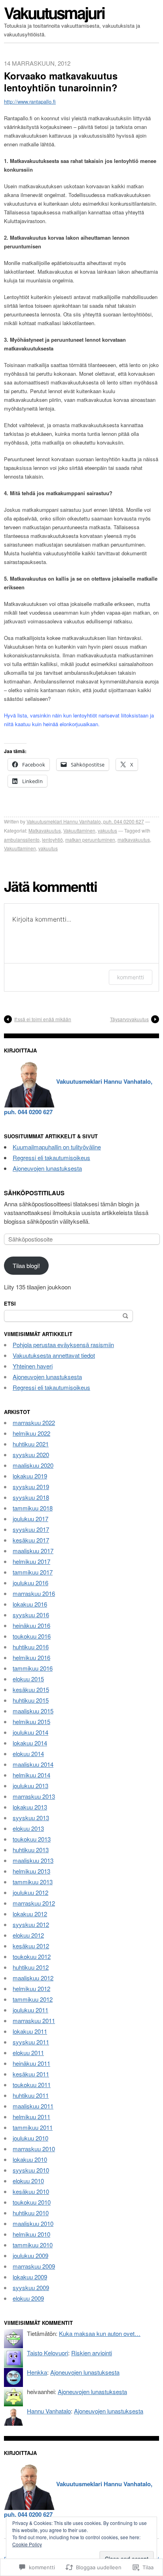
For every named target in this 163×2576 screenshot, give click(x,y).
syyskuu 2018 (31, 1497)
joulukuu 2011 (30, 2010)
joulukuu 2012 (30, 1892)
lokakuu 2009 (30, 2277)
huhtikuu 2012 (31, 1967)
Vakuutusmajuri (54, 12)
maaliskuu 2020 (33, 1465)
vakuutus (107, 830)
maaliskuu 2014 (33, 1764)
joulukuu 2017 (30, 1519)
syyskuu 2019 (31, 1487)
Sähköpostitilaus (34, 1193)
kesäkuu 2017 (31, 1540)
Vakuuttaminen (79, 830)
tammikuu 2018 (33, 1508)
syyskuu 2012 (31, 1924)
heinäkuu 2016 (31, 1625)
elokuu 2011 (28, 2053)
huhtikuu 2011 (31, 2095)
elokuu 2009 (28, 2298)
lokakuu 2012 (30, 1914)
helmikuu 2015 (31, 1721)
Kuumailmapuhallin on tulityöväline (57, 1147)
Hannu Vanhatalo (49, 2411)
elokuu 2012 (28, 1935)
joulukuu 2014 (30, 1732)
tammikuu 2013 (33, 1882)
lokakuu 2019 (30, 1476)
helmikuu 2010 (31, 2234)
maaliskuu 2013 (33, 1860)
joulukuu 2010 (30, 2138)
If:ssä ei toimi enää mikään (43, 1019)
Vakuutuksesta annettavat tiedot (54, 1355)
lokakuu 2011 (30, 2031)
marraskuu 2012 (34, 1903)
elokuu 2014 (28, 1754)
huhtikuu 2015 (31, 1700)
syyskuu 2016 (31, 1615)
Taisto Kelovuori (47, 2353)
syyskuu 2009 (31, 2287)
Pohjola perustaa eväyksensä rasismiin (63, 1345)
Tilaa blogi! (26, 1265)
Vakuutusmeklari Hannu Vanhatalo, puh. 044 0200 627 (85, 821)
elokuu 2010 (28, 2181)
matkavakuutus (134, 839)
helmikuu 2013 (31, 1871)
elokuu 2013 (28, 1828)
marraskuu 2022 (34, 1422)
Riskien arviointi (92, 2353)
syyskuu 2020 (31, 1455)
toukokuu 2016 (32, 1636)
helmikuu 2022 (31, 1433)
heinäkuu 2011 (31, 2063)
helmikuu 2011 (31, 2117)
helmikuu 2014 (31, 1775)
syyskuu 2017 (31, 1529)
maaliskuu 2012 (33, 1978)
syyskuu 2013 (31, 1818)
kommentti (131, 977)
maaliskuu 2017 (33, 1551)
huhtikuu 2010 (31, 2213)
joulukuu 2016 (30, 1583)
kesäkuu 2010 (31, 2191)
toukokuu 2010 (32, 2202)
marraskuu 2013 (34, 1796)
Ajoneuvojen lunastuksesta (47, 1168)
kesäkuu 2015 (31, 1689)
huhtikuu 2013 (31, 1850)
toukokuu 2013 (32, 1839)
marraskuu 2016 (34, 1593)
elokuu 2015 (28, 1679)
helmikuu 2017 (31, 1561)
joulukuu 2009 (30, 2255)
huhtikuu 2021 (31, 1444)
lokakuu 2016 (30, 1604)
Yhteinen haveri (33, 1366)
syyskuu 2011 (31, 2042)
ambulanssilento (22, 839)
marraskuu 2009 (34, 2266)
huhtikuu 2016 (31, 1647)
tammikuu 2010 (33, 2245)
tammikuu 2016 (33, 1668)
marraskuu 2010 (34, 2149)
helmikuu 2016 (31, 1657)
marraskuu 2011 (34, 2020)
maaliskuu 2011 (33, 2106)
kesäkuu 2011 (31, 2074)
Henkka (37, 2372)
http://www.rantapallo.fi (30, 101)
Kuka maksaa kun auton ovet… (100, 2333)
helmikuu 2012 (31, 1988)
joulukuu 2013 (30, 1786)
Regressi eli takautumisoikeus (51, 1157)
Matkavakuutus (45, 830)
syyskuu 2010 (31, 2170)
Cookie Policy (27, 2544)
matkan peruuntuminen (90, 839)
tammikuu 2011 (33, 2127)
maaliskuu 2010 (33, 2223)
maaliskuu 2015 (33, 1711)
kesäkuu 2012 (31, 1946)
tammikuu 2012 (33, 1999)
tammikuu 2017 (33, 1572)
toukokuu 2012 (32, 1956)
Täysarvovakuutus (129, 1019)
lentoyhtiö (52, 839)
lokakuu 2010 (30, 2159)
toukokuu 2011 (32, 2085)
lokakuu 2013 (30, 1807)
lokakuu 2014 (30, 1743)
